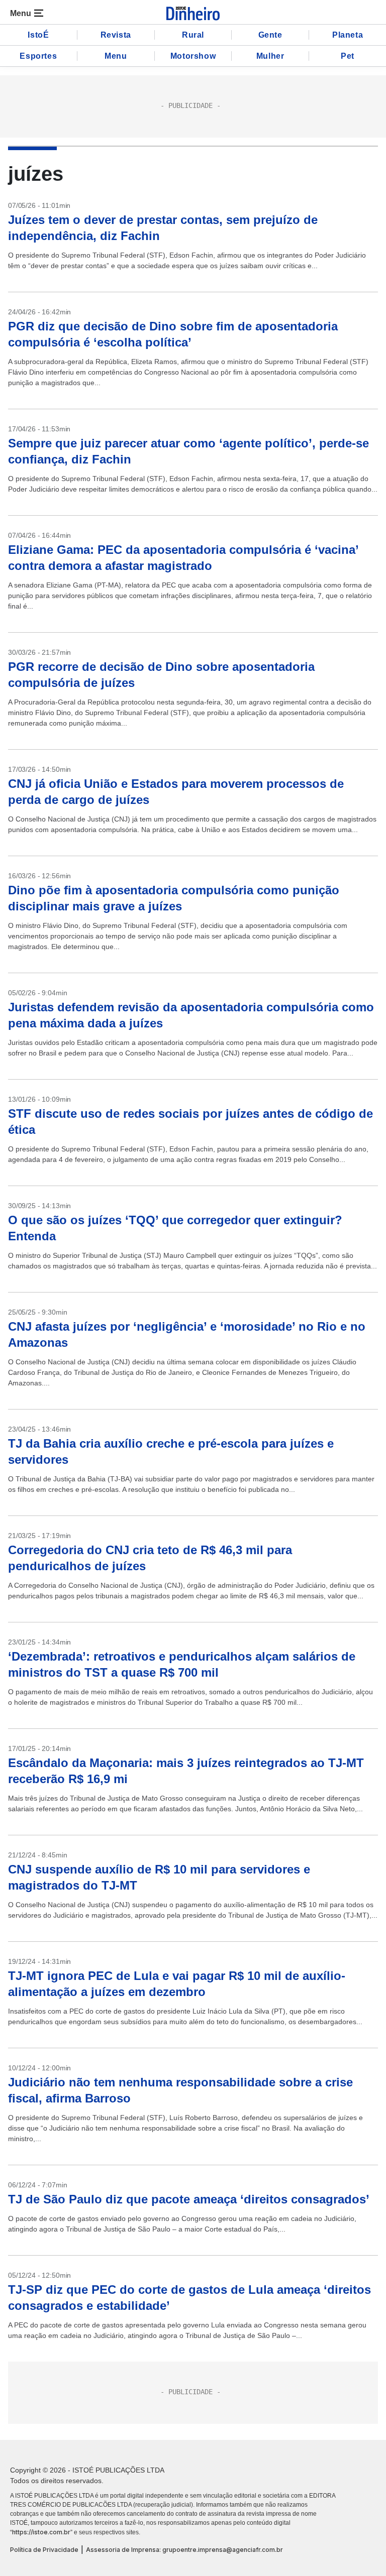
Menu (116, 56)
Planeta (348, 35)
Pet (348, 56)
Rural (193, 35)
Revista (116, 35)
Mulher (270, 56)
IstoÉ (38, 35)
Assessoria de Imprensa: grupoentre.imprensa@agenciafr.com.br (184, 2550)
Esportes (38, 56)
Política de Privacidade (44, 2550)
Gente (270, 35)
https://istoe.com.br (41, 2532)
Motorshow (193, 56)
